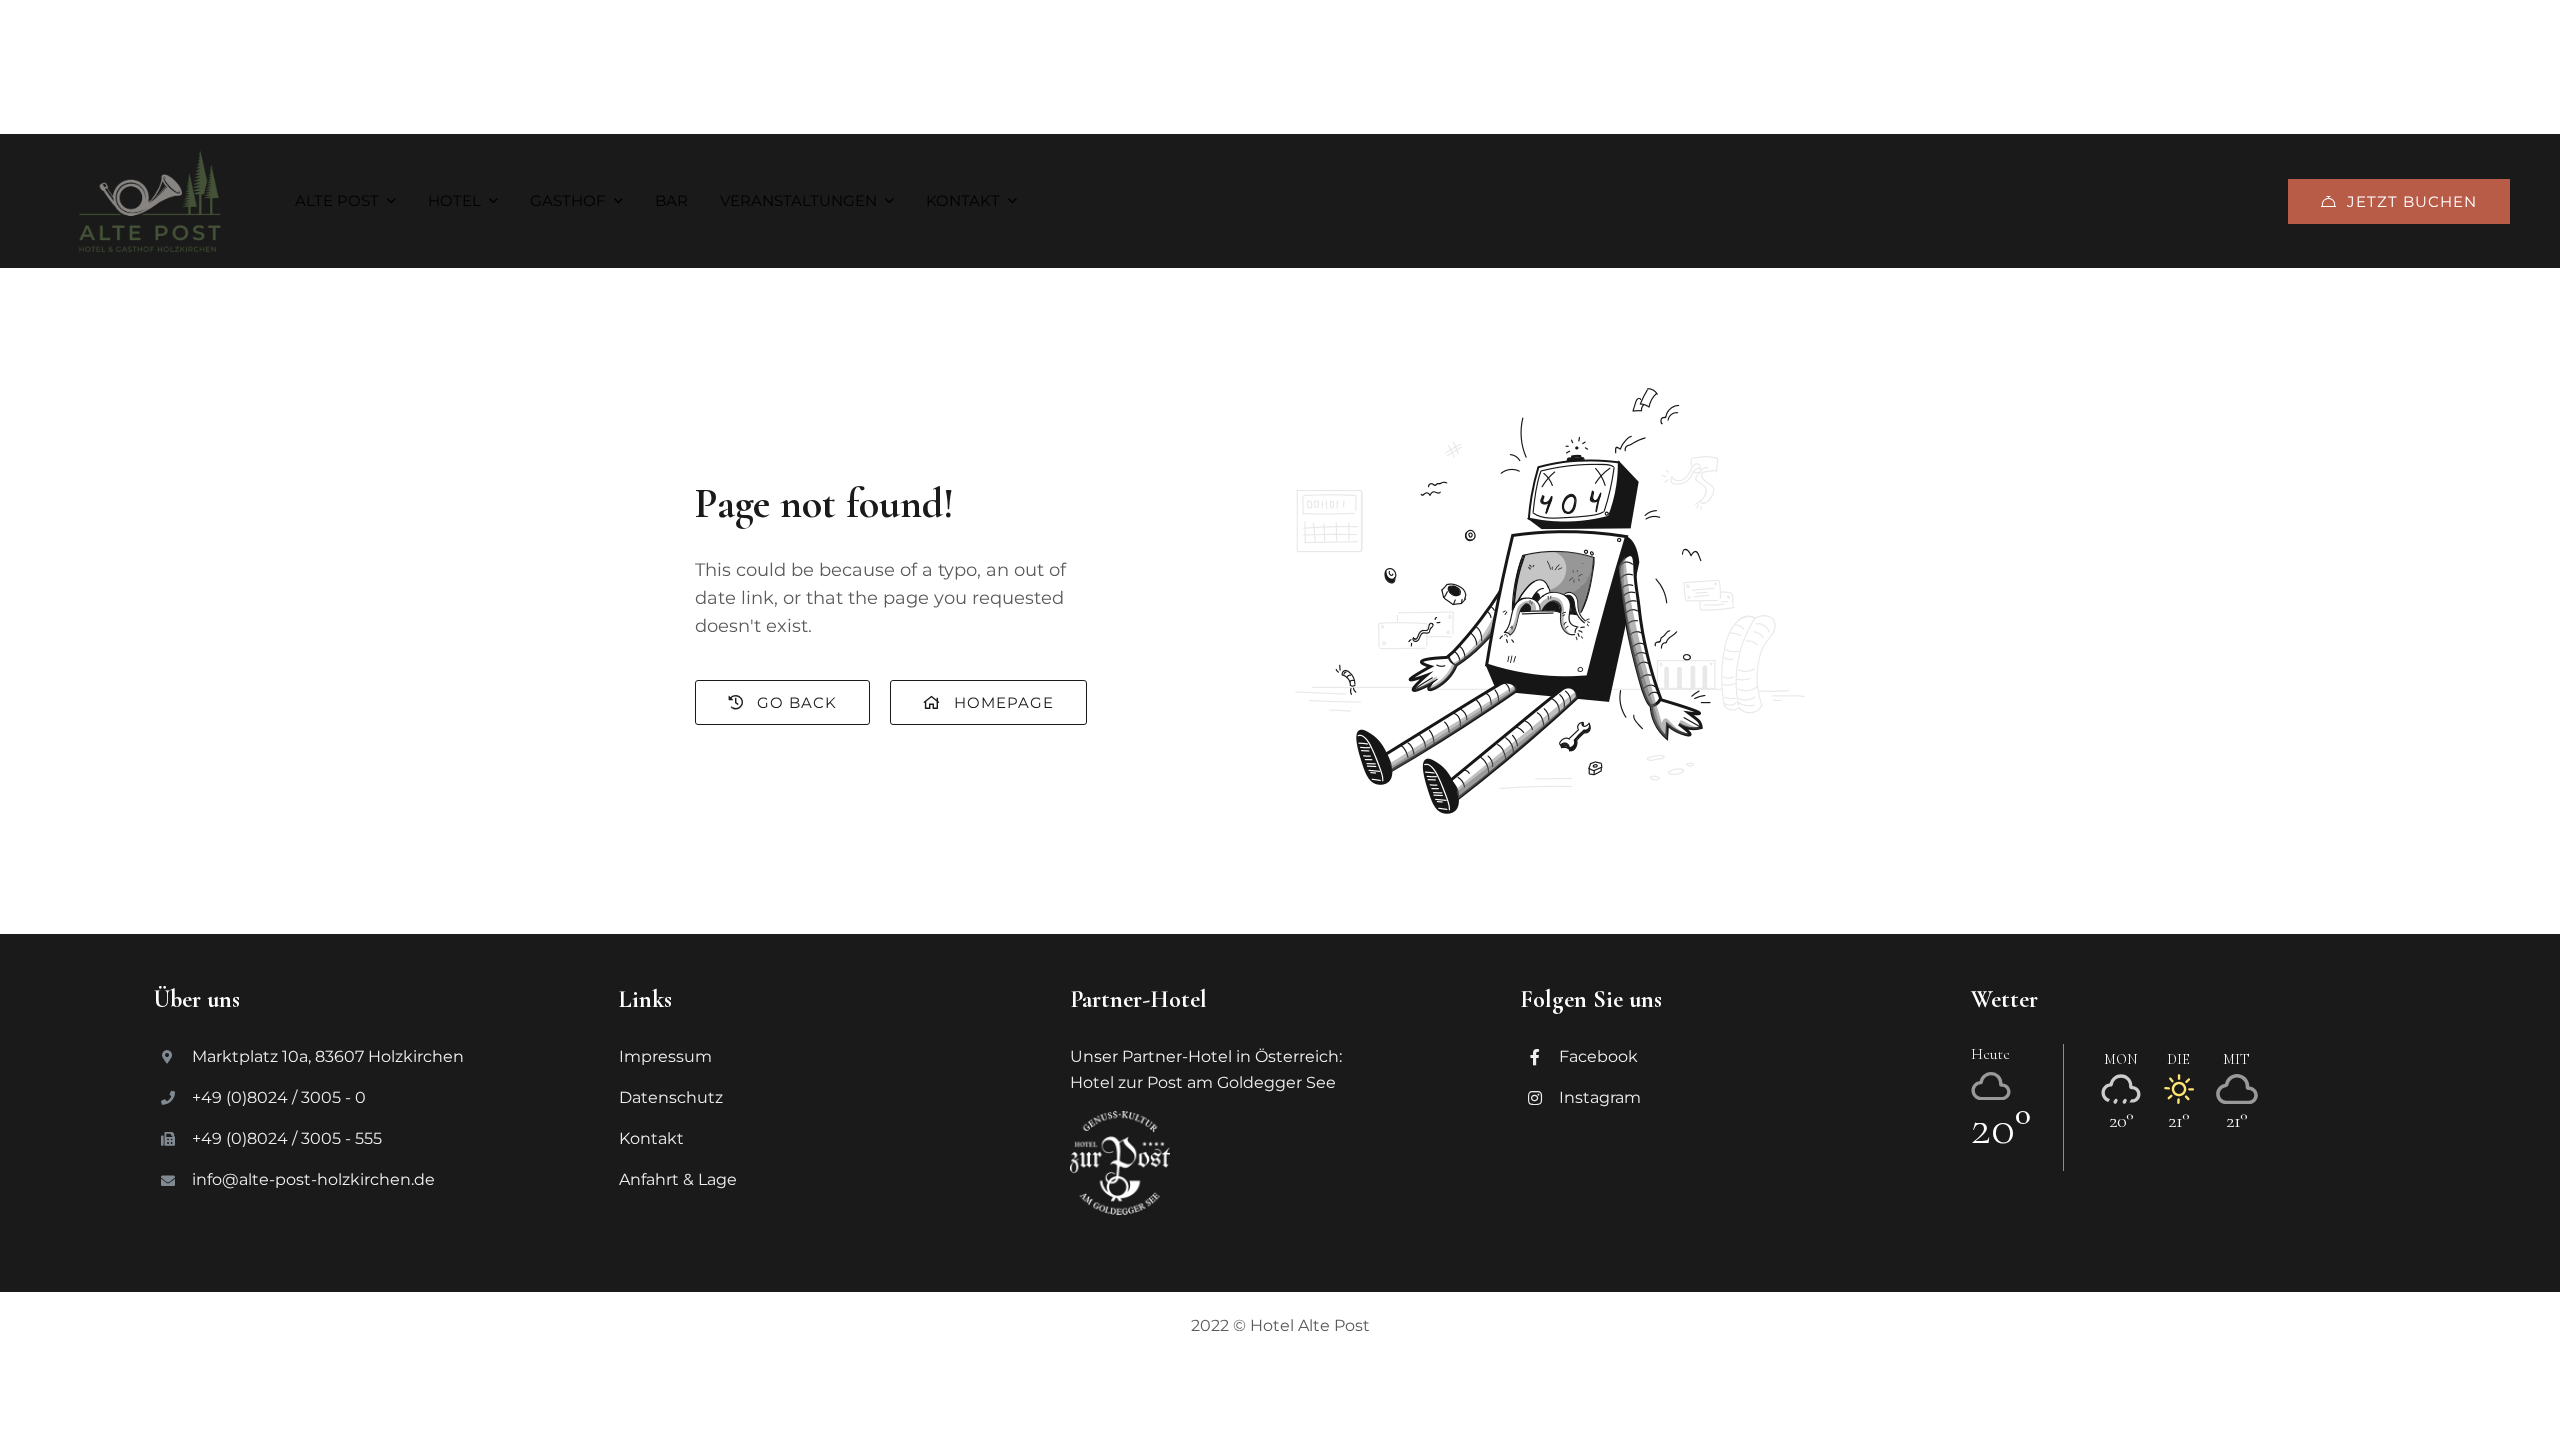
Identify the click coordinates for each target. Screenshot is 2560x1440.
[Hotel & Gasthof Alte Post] (150, 200)
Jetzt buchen (2412, 201)
